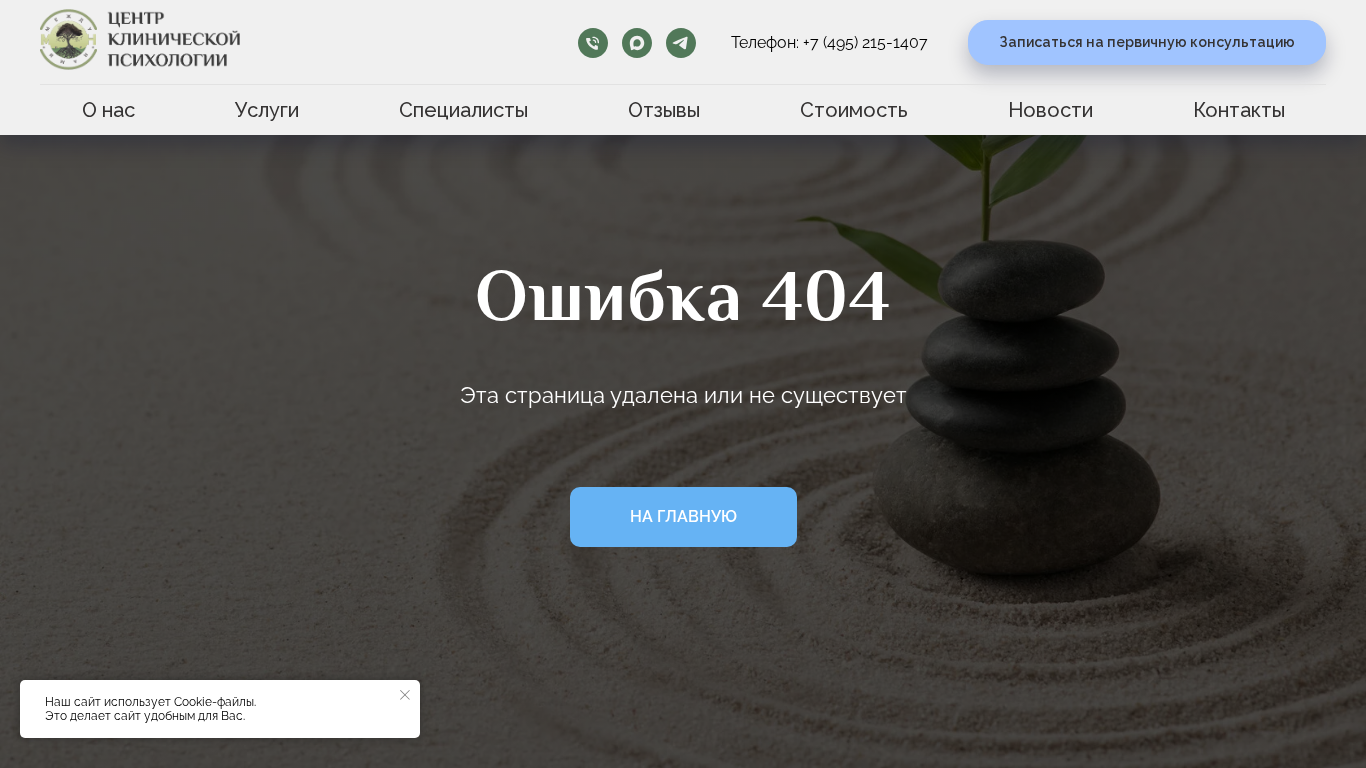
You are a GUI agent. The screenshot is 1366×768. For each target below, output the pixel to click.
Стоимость (854, 110)
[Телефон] (593, 43)
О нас (108, 110)
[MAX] (637, 43)
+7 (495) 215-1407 (865, 42)
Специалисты (463, 110)
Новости (1050, 110)
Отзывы (664, 110)
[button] (1147, 42)
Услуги (267, 110)
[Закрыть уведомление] (405, 695)
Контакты (1239, 110)
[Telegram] (681, 43)
